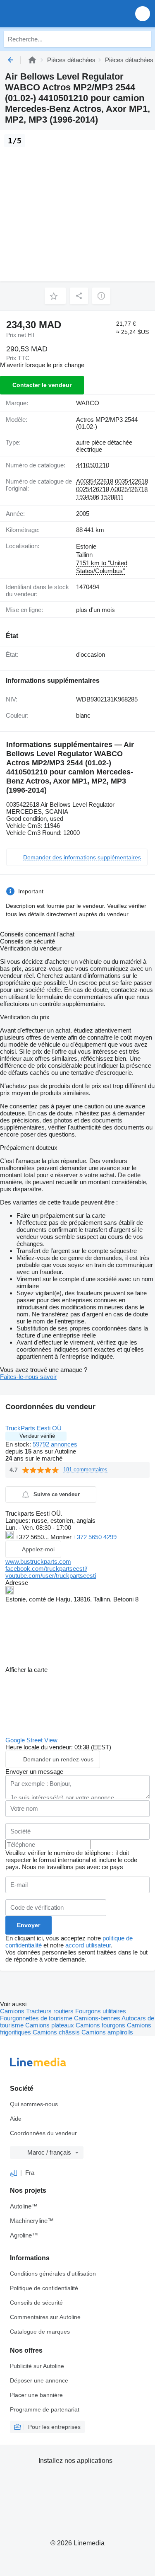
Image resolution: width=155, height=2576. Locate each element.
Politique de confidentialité (44, 2288)
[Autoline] (32, 60)
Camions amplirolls (107, 2032)
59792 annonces (55, 1444)
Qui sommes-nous (34, 2104)
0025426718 (93, 489)
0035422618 (131, 481)
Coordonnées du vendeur (43, 2133)
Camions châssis (57, 2032)
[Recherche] (143, 39)
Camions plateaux (50, 2025)
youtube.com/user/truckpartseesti (51, 1576)
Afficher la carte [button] (26, 1670)
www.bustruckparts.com (38, 1561)
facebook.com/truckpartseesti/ (46, 1569)
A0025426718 (129, 489)
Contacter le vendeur (42, 385)
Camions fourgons (101, 2025)
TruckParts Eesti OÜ (33, 1428)
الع (13, 2173)
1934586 (88, 497)
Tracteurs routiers (51, 2011)
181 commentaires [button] (85, 1469)
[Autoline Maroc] (54, 13)
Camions (13, 2011)
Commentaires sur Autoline (45, 2317)
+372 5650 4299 (95, 1537)
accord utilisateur (88, 1945)
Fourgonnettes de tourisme (37, 2018)
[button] (143, 13)
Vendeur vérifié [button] (37, 1436)
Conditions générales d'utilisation (53, 2274)
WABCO (88, 403)
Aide (16, 2119)
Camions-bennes (98, 2018)
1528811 (112, 497)
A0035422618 (95, 481)
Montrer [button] (62, 1537)
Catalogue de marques (40, 2332)
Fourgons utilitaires (101, 2011)
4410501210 (93, 465)
